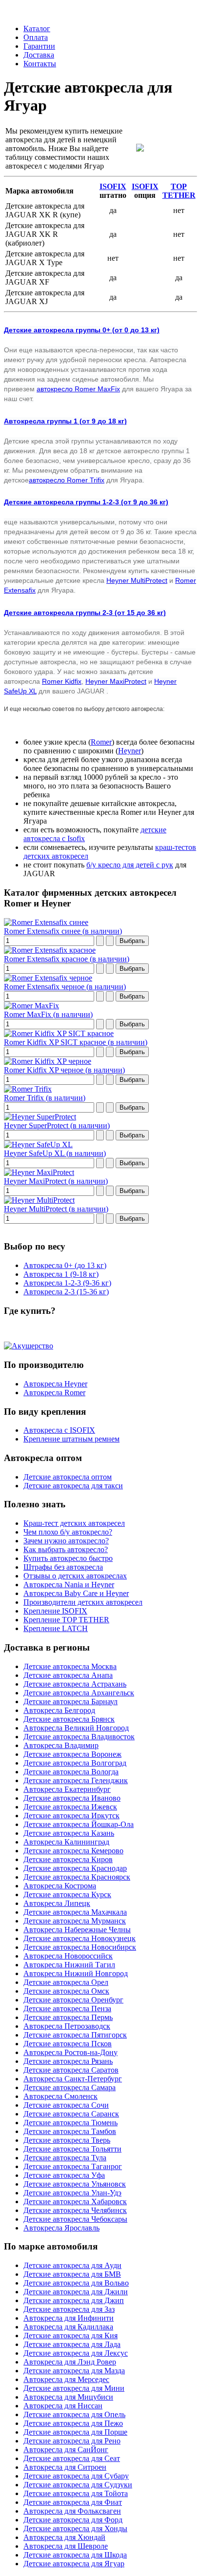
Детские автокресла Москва (70, 1666)
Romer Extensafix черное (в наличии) (65, 987)
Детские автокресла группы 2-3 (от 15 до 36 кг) (85, 613)
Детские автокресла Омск (66, 1991)
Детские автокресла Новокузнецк (80, 1938)
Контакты (40, 64)
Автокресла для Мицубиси (68, 2397)
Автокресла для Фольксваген (72, 2511)
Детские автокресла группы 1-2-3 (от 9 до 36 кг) (86, 502)
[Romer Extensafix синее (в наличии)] (46, 922)
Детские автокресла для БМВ (72, 2274)
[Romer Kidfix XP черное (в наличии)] (48, 1061)
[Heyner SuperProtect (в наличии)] (40, 1117)
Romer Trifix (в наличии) (45, 1098)
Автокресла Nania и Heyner (69, 1585)
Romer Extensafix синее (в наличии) (63, 931)
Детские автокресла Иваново (72, 1798)
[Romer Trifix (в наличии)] (28, 1089)
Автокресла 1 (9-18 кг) (61, 1274)
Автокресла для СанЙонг (66, 2450)
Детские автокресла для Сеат (72, 2458)
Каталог (37, 29)
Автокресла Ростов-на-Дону (70, 2052)
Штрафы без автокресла (63, 1567)
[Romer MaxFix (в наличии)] (31, 1006)
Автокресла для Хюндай (64, 2537)
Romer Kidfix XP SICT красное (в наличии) (76, 1042)
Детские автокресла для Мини (74, 2388)
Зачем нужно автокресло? (66, 1541)
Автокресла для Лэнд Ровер (70, 2362)
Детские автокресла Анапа (68, 1675)
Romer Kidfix (62, 681)
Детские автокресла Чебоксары (75, 2219)
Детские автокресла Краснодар (75, 1868)
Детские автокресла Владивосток (79, 1737)
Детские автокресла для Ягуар (74, 2564)
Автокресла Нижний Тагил (69, 1965)
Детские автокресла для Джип (74, 2300)
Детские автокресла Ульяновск (75, 2184)
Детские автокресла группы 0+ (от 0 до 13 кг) (82, 330)
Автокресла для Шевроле (66, 2546)
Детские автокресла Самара (70, 2087)
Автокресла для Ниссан (63, 2406)
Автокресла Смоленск (60, 2096)
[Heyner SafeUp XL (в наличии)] (38, 1144)
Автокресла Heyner (55, 1384)
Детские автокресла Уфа (64, 2175)
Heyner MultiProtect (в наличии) (56, 1209)
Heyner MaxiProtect (116, 681)
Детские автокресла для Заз (69, 2309)
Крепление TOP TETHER (66, 1620)
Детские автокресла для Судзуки (78, 2485)
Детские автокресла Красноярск (77, 1877)
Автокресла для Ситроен (65, 2467)
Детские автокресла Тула (65, 2158)
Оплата (36, 37)
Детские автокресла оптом (68, 1477)
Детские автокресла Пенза (67, 2009)
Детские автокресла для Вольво (76, 2283)
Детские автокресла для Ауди (72, 2265)
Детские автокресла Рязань (68, 2061)
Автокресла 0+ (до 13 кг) (65, 1265)
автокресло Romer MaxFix (78, 389)
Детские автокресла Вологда (71, 1772)
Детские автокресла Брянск (69, 1719)
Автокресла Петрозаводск (67, 2026)
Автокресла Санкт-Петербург (73, 2079)
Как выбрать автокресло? (66, 1549)
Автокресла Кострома (60, 1886)
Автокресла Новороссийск (68, 1956)
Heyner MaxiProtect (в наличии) (56, 1181)
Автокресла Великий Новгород (76, 1728)
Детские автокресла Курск (67, 1894)
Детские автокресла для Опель (74, 2414)
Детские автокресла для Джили (76, 2292)
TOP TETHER (179, 191)
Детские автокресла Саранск (71, 2114)
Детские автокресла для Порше (75, 2432)
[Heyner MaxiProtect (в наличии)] (39, 1172)
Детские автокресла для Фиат (73, 2502)
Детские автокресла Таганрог (73, 2166)
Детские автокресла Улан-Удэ (72, 2193)
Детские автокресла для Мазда (74, 2371)
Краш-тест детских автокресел (74, 1523)
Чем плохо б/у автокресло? (68, 1532)
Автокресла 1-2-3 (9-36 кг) (67, 1283)
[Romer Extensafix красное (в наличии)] (50, 950)
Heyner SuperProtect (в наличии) (57, 1125)
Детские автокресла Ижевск (70, 1807)
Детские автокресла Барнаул (70, 1701)
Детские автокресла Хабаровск (75, 2201)
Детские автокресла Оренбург (73, 2000)
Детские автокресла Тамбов (70, 2131)
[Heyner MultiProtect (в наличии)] (39, 1200)
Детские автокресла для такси (73, 1486)
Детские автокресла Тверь (67, 2140)
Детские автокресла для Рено (72, 2441)
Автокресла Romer (54, 1393)
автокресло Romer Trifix (67, 480)
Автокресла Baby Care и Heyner (76, 1593)
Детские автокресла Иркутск (71, 1816)
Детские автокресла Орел (66, 1982)
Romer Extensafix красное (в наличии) (67, 959)
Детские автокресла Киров (68, 1859)
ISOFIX (113, 186)
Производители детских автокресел (83, 1602)
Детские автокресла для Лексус (76, 2353)
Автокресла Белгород (59, 1710)
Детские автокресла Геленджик (76, 1780)
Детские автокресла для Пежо (73, 2423)
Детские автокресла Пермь (68, 2017)
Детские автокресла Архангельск (79, 1693)
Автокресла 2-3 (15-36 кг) (66, 1292)
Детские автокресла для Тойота (76, 2493)
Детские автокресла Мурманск (75, 1921)
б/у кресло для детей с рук (130, 865)
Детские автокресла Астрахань (75, 1684)
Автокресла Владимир (61, 1745)
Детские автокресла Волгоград (75, 1763)
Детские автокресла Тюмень (70, 2123)
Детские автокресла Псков (68, 2044)
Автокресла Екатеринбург (67, 1789)
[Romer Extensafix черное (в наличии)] (48, 978)
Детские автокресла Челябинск (75, 2210)
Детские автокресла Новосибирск (80, 1947)
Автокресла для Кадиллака (68, 2327)
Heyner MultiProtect (137, 580)
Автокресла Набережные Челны (77, 1930)
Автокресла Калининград (66, 1842)
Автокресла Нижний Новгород (76, 1973)
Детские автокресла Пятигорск (75, 2035)
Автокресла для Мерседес (66, 2379)
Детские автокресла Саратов (71, 2070)
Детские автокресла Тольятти (72, 2149)
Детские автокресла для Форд (73, 2520)
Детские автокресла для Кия (70, 2336)
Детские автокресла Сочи (66, 2105)
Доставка (39, 55)
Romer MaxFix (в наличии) (48, 1014)
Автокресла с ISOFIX (59, 1430)
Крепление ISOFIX (55, 1611)
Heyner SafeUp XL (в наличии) (55, 1153)
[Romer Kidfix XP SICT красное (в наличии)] (59, 1033)
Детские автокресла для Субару (76, 2476)
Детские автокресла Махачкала (75, 1912)
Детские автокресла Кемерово (73, 1851)
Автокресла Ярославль (61, 2228)
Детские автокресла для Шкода (75, 2555)
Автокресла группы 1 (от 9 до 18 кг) (65, 421)
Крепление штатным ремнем (71, 1439)
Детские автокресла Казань (69, 1833)
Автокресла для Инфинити (69, 2318)
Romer (101, 742)
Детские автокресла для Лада (72, 2344)
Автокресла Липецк (57, 1903)
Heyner (130, 751)
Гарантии (39, 46)
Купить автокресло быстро (68, 1558)
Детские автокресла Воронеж (72, 1754)
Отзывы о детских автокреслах (75, 1576)
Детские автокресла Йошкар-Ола (79, 1824)
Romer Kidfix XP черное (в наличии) (64, 1070)
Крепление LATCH (56, 1628)
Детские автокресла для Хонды (75, 2528)
